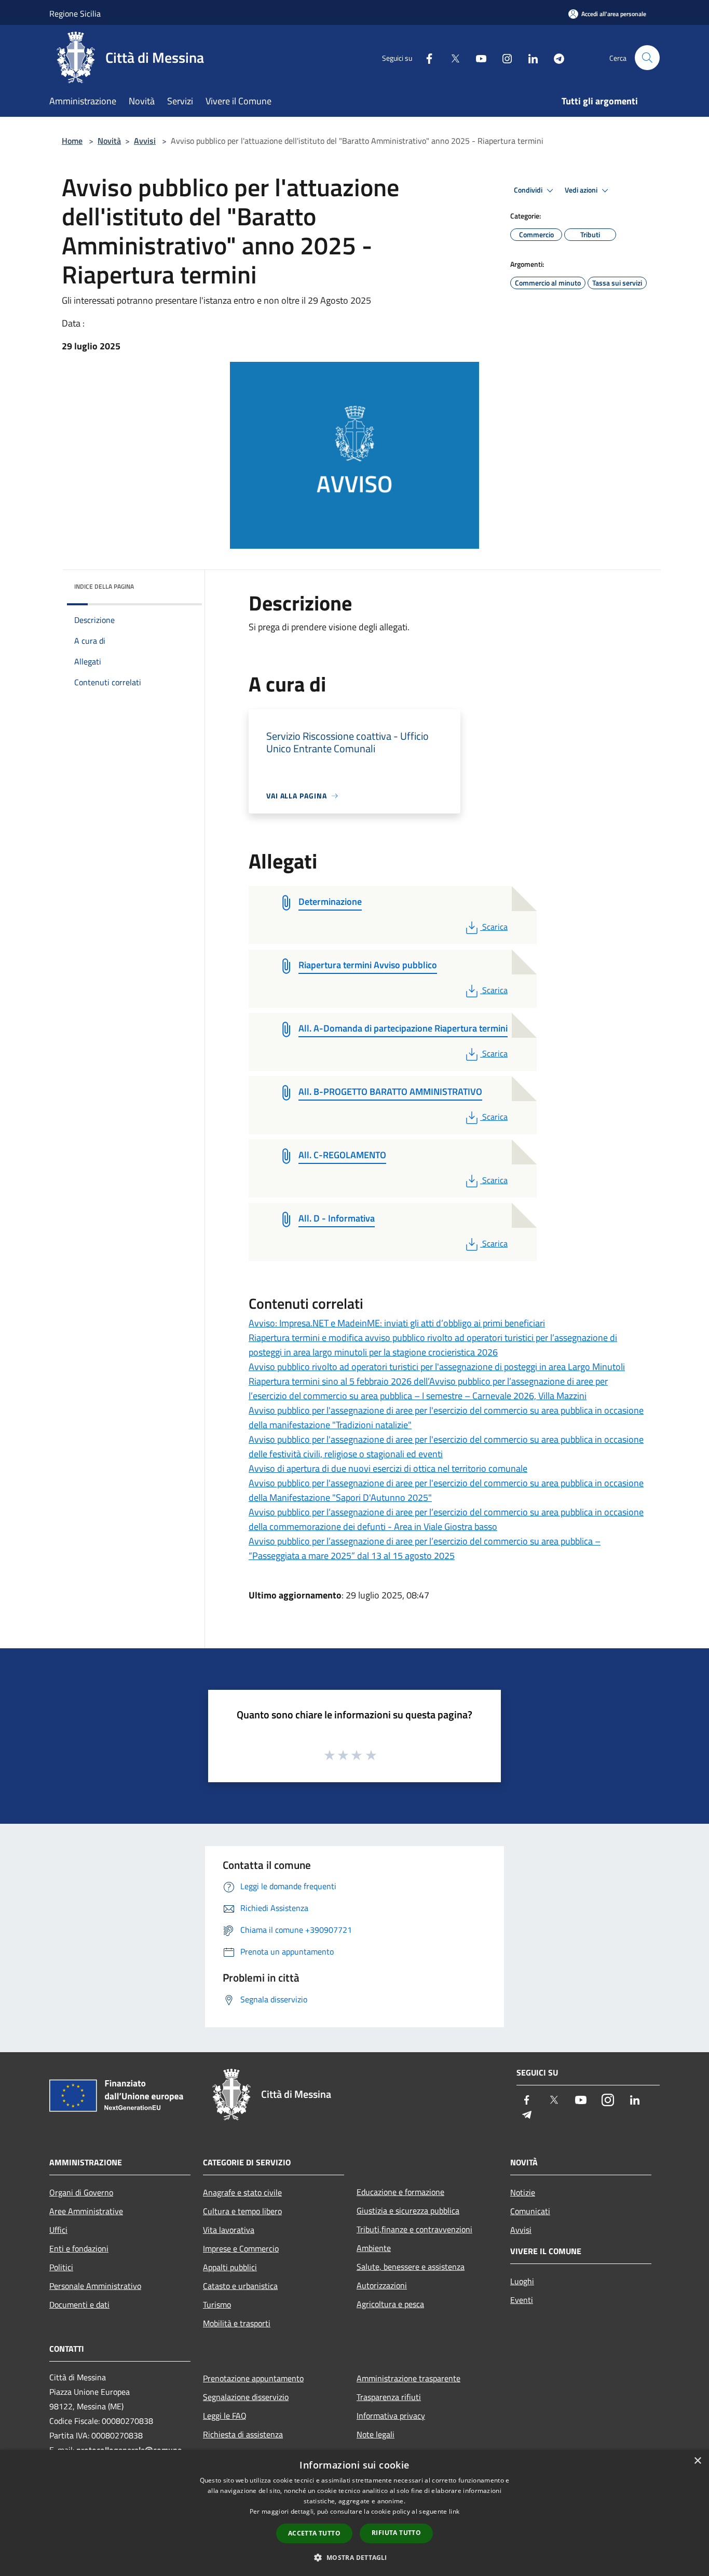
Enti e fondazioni (79, 2248)
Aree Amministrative (86, 2211)
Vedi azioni (582, 190)
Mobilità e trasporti (237, 2323)
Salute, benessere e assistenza (411, 2267)
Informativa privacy (391, 2416)
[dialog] (354, 2513)
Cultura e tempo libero (242, 2211)
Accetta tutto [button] (314, 2533)
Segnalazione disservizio (246, 2397)
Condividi (529, 190)
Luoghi (522, 2281)
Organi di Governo (81, 2192)
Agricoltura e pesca (390, 2304)
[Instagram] (503, 57)
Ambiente (374, 2248)
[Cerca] (647, 58)
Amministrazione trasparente (408, 2378)
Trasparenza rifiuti (389, 2397)
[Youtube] (477, 57)
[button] (354, 2557)
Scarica (495, 927)
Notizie (523, 2192)
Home (72, 141)
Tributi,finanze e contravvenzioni (414, 2229)
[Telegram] (555, 57)
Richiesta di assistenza (243, 2434)
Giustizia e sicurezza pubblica (408, 2211)
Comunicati (530, 2211)
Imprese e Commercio (241, 2248)
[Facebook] (425, 57)
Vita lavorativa (229, 2230)
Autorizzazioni (382, 2285)
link (454, 2511)
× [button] (697, 2461)
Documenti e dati (79, 2304)
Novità (109, 141)
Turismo (217, 2304)
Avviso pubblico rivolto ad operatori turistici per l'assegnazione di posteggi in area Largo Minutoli (437, 1367)
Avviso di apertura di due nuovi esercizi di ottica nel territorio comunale (388, 1468)
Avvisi (145, 141)
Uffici (58, 2230)
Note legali (376, 2434)
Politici (61, 2267)
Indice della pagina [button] (104, 586)
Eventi (522, 2300)
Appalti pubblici (230, 2267)
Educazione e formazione (400, 2192)
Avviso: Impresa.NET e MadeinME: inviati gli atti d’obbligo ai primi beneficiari (397, 1323)
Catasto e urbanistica (240, 2286)
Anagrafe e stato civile (242, 2192)
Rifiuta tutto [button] (396, 2533)
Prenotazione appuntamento (253, 2378)
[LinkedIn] (529, 57)
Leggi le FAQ (225, 2416)
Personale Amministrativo (95, 2286)
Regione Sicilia (75, 13)
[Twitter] (451, 57)
